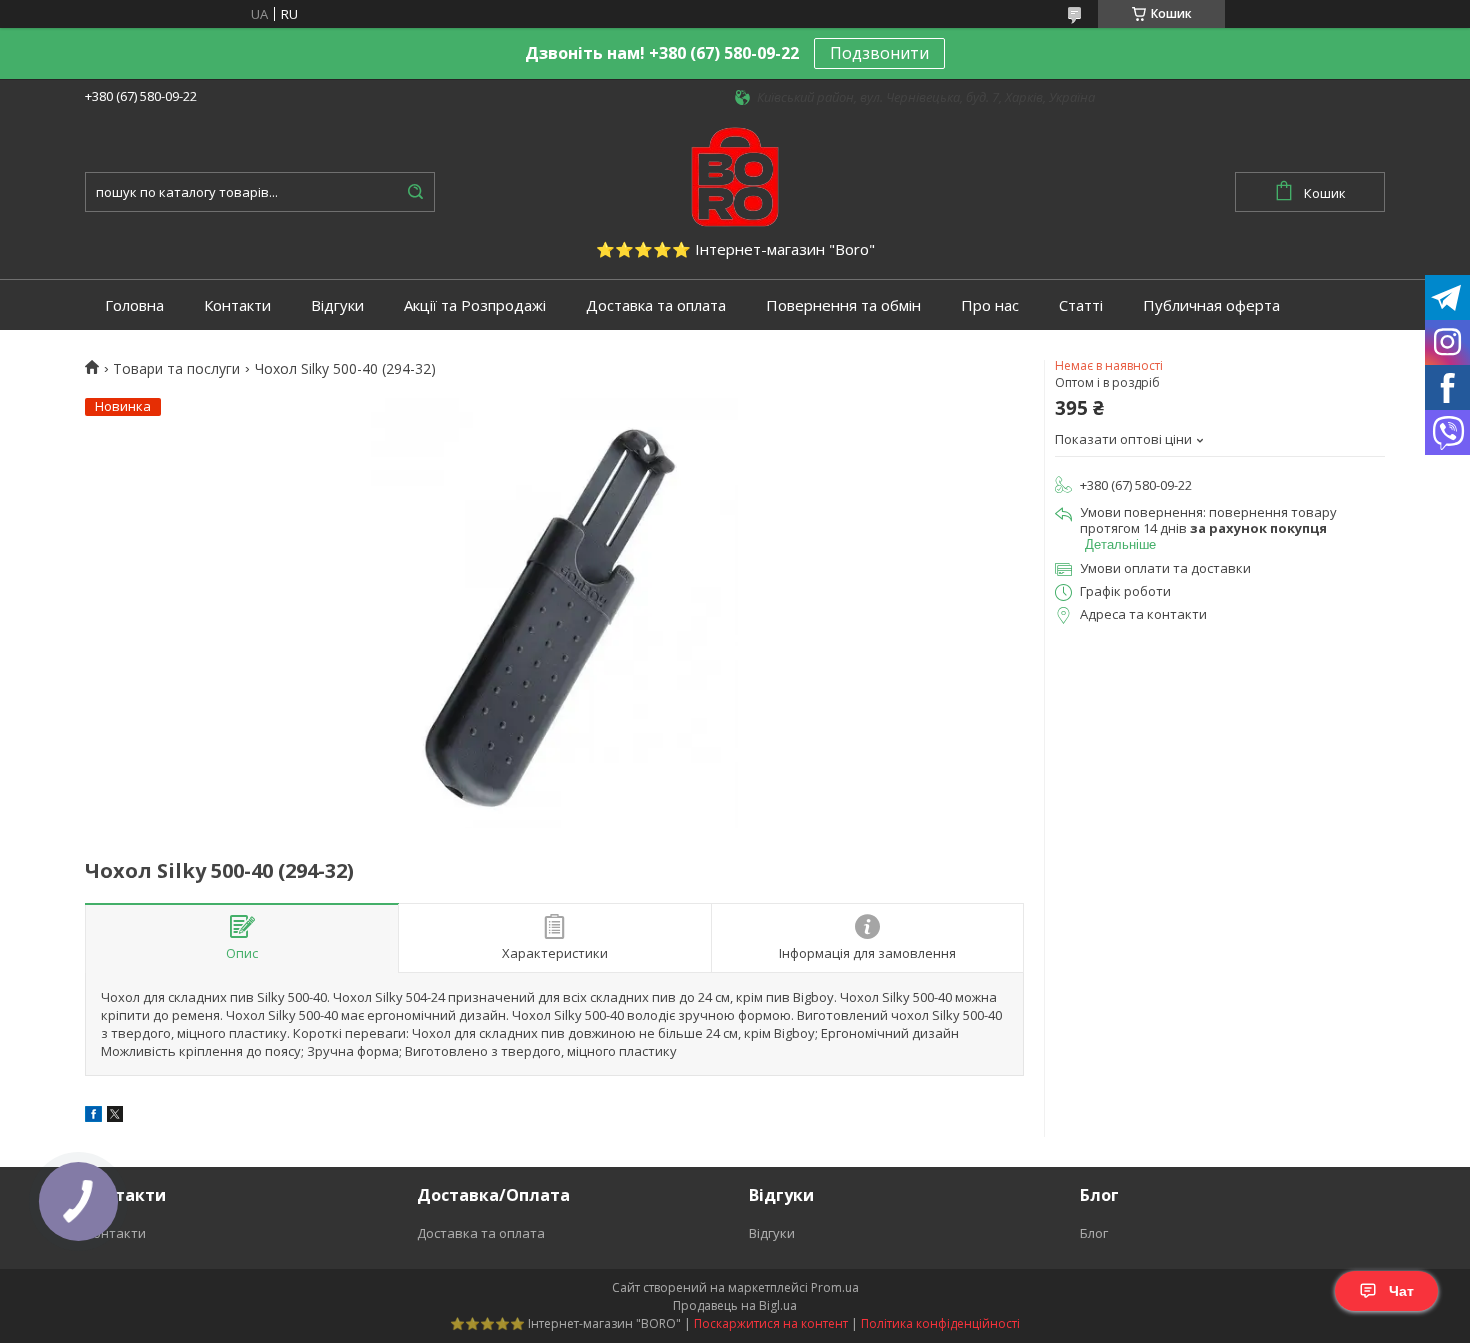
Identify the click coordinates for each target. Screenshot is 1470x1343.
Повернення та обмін (843, 305)
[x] (115, 1117)
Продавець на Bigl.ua (735, 1305)
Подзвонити (879, 53)
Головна (134, 305)
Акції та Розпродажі (475, 305)
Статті (1081, 305)
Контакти (237, 305)
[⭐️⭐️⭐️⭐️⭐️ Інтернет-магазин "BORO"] (735, 175)
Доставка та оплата (656, 305)
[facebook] (93, 1117)
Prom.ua (835, 1287)
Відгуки (337, 305)
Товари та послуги (176, 369)
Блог (1094, 1233)
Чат (1401, 1291)
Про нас (990, 305)
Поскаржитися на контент (771, 1323)
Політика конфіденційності (940, 1323)
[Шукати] (415, 192)
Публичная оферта (1211, 305)
